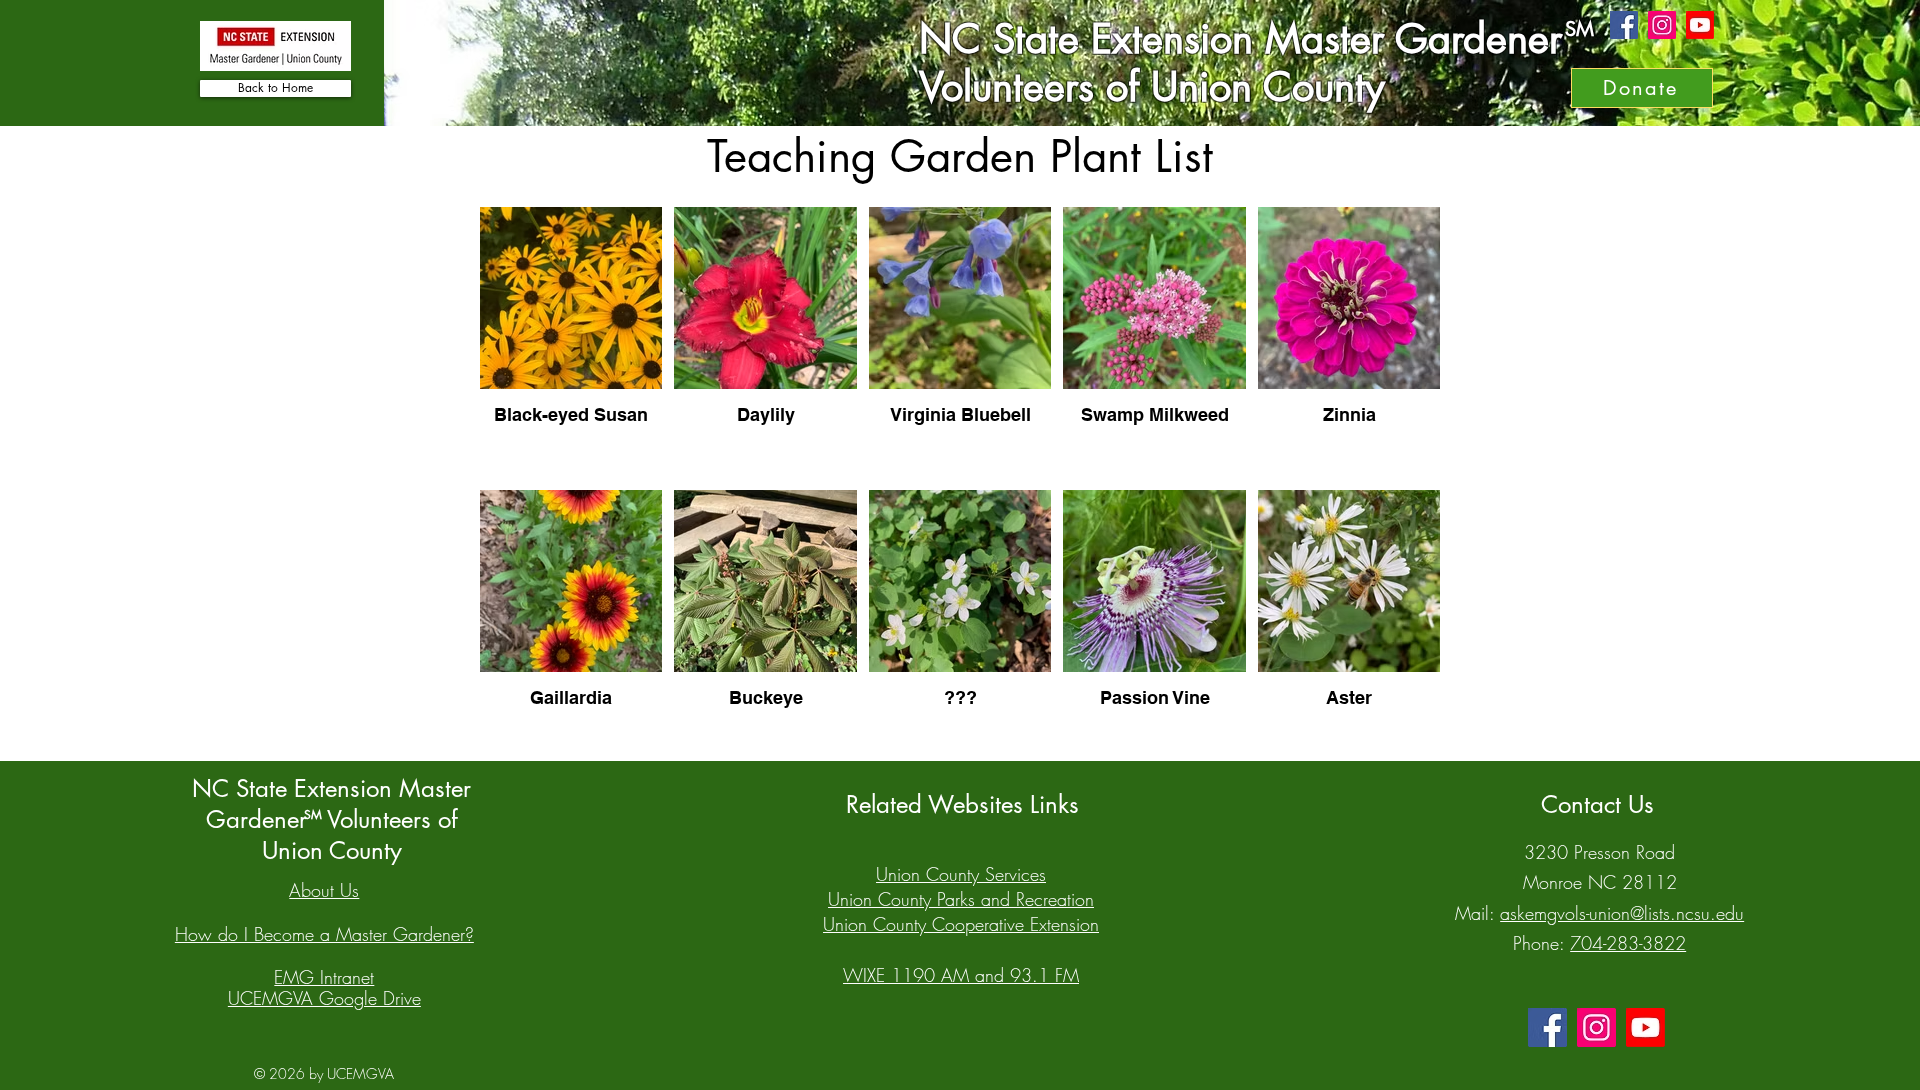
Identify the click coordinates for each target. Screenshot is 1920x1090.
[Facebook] (1624, 25)
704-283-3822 (1628, 943)
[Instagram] (1662, 25)
